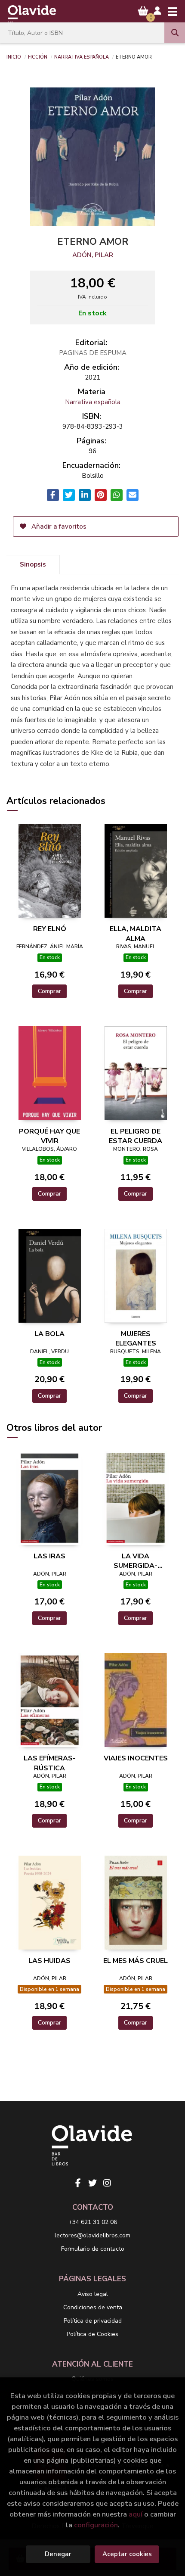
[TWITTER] (92, 2183)
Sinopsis (33, 564)
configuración (96, 2525)
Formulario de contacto (93, 2249)
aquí (136, 2514)
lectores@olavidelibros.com (92, 2235)
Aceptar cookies (127, 2554)
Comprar (49, 991)
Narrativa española (82, 56)
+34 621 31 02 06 (93, 2222)
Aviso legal (93, 2294)
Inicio (14, 56)
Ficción (38, 56)
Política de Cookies (92, 2334)
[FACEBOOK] (78, 2183)
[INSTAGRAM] (107, 2183)
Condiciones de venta (93, 2307)
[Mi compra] (143, 11)
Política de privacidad (93, 2321)
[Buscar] (175, 33)
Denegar (58, 2554)
